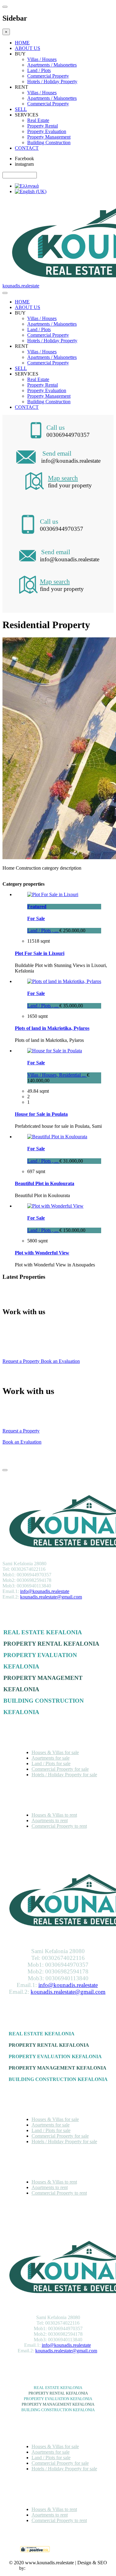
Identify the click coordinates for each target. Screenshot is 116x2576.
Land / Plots (39, 70)
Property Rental (43, 126)
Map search (63, 478)
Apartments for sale (51, 1758)
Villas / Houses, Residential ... (57, 1075)
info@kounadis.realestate (45, 1591)
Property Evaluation (47, 131)
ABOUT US (28, 48)
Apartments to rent (50, 1820)
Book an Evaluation (60, 1361)
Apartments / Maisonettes (52, 65)
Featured (37, 906)
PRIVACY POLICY (75, 2550)
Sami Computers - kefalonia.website (62, 2568)
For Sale (36, 918)
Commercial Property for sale (60, 1769)
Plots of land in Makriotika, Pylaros (52, 1028)
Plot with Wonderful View (42, 1253)
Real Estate (38, 120)
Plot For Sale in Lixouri (40, 953)
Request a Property (22, 1361)
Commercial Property (48, 76)
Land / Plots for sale (51, 1763)
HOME (22, 43)
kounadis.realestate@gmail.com (51, 1597)
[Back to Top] (5, 1470)
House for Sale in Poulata (41, 1114)
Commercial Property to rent (59, 1826)
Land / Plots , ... (43, 930)
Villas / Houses (42, 59)
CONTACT (27, 148)
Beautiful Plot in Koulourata (45, 1183)
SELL (21, 109)
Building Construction (49, 142)
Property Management (49, 137)
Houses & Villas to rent (54, 1815)
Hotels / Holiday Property (52, 81)
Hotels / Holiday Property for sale (64, 1775)
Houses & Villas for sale (55, 1752)
